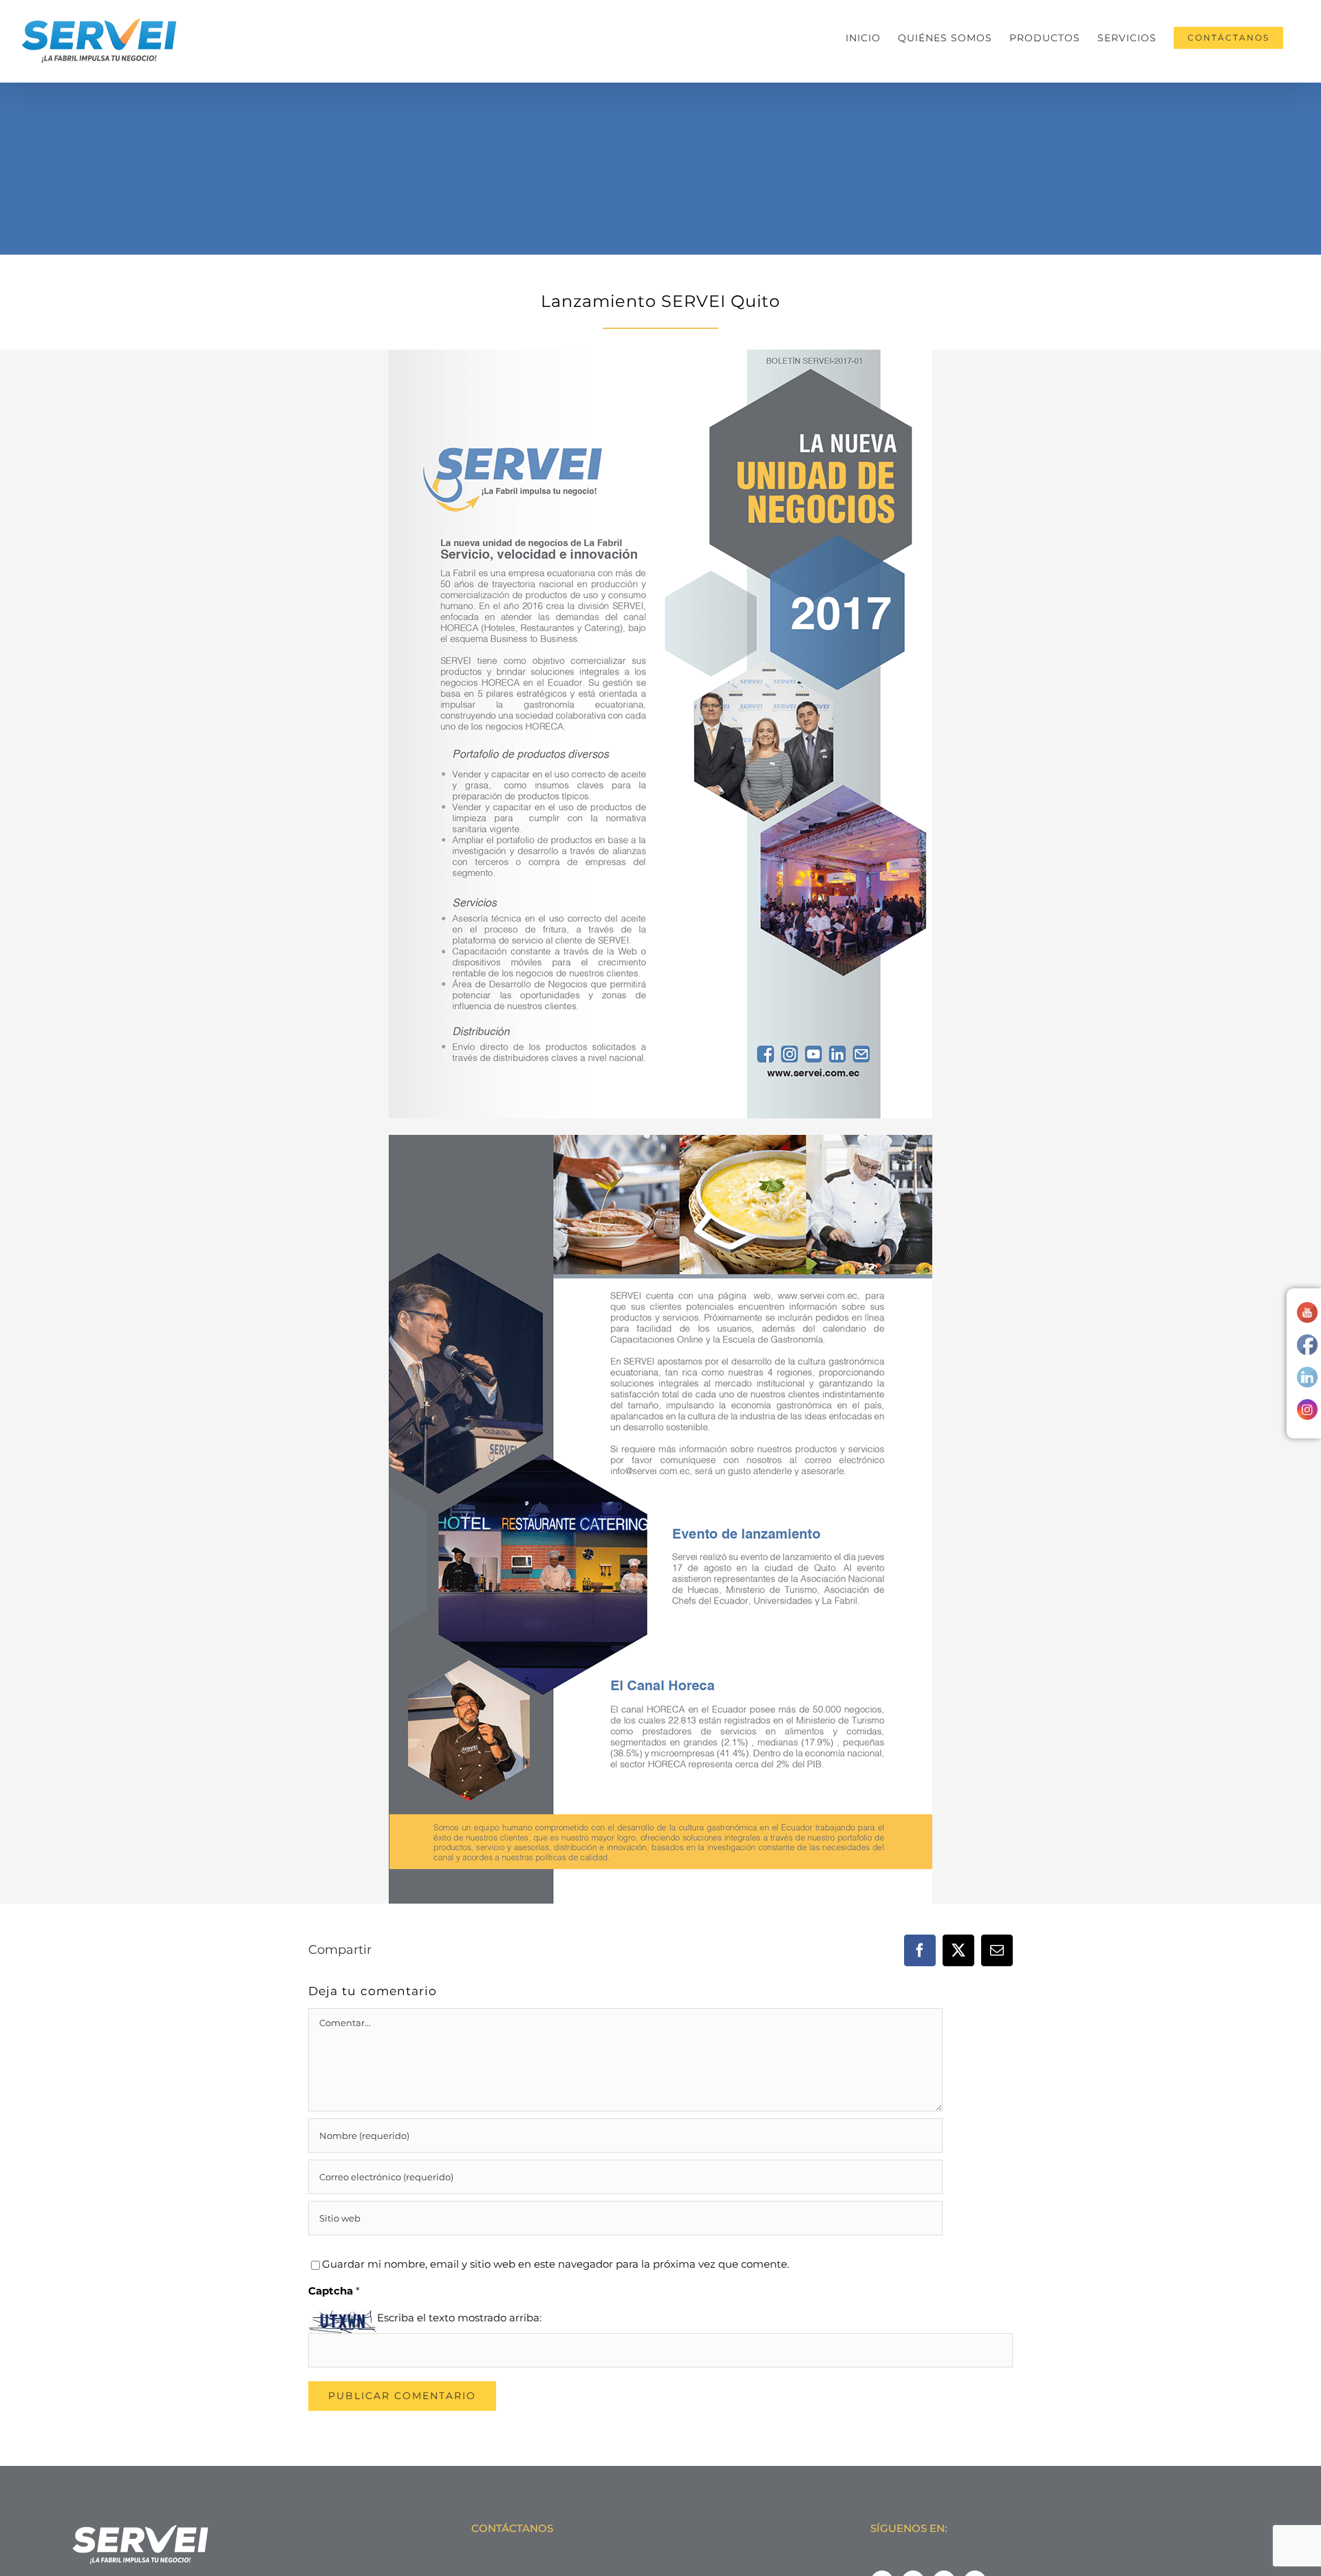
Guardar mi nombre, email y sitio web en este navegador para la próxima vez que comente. (556, 2264)
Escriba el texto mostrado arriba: (459, 2318)
